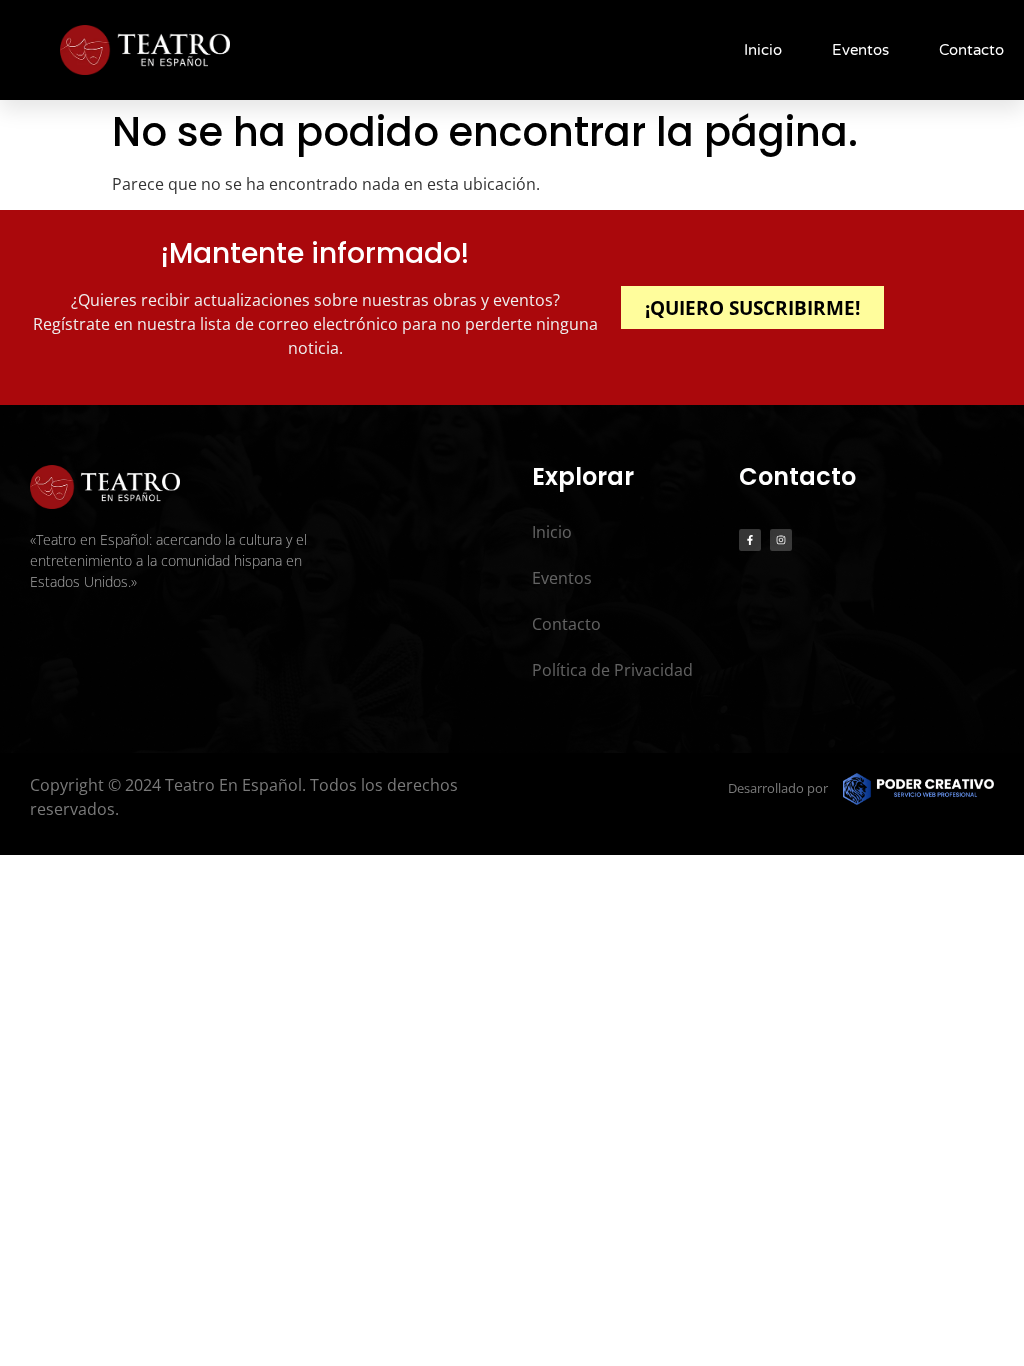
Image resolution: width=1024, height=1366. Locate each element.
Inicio (763, 50)
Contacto (971, 50)
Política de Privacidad (612, 670)
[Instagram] (781, 540)
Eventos (860, 50)
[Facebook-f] (750, 540)
